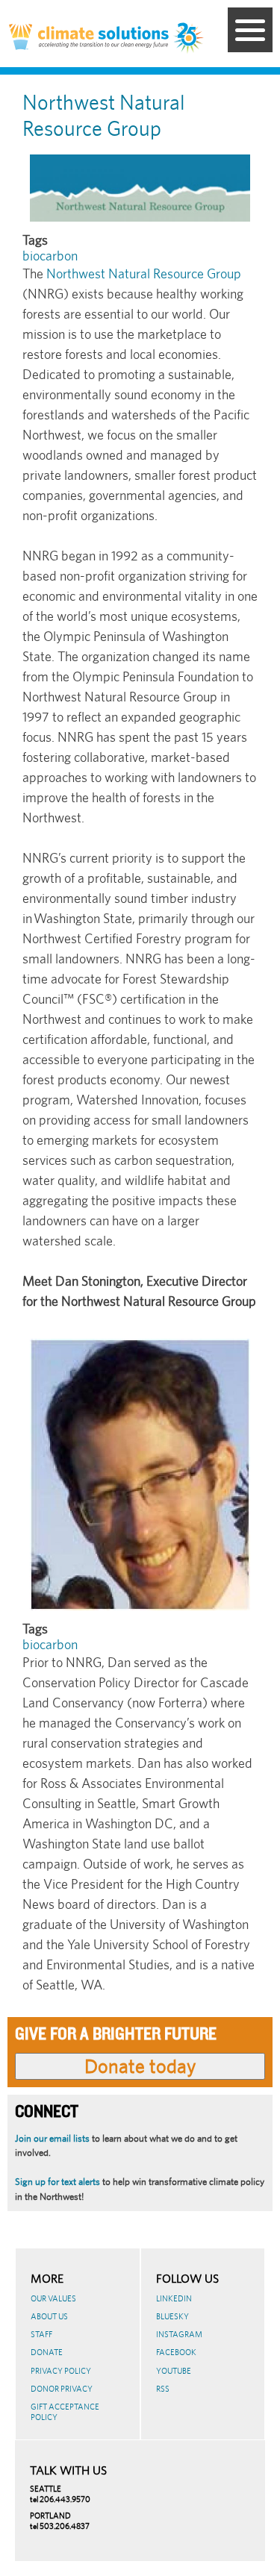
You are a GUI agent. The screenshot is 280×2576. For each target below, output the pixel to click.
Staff (41, 2334)
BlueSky (172, 2316)
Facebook (176, 2352)
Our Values (53, 2298)
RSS (163, 2389)
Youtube (174, 2371)
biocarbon (50, 256)
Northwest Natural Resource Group (144, 273)
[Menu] (250, 30)
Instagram (179, 2334)
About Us (49, 2316)
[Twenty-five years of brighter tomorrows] (189, 39)
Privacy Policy (61, 2371)
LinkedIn (174, 2298)
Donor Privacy (62, 2389)
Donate (47, 2352)
